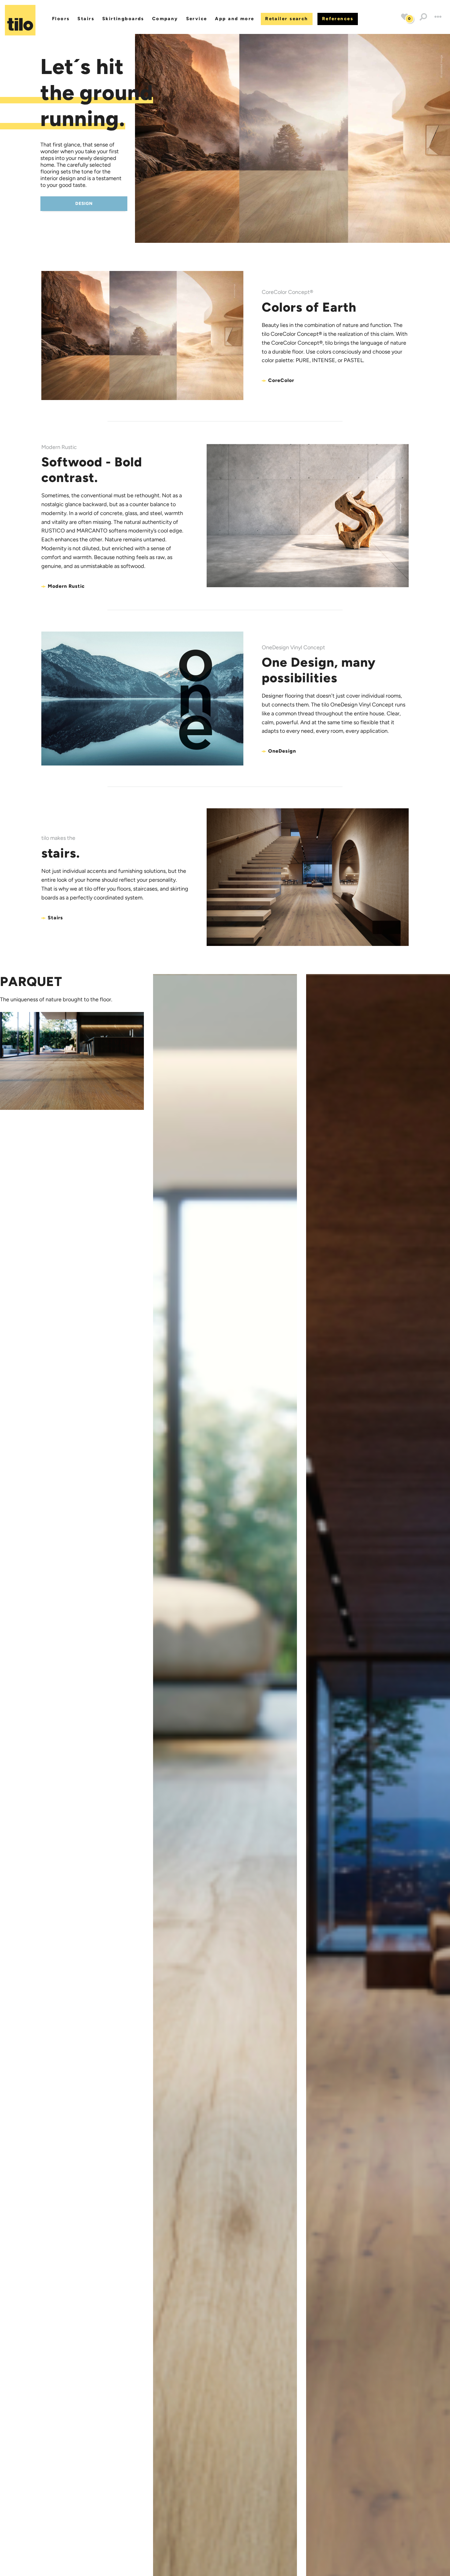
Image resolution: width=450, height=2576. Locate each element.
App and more (234, 19)
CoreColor (281, 380)
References (338, 19)
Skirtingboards (123, 19)
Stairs (86, 19)
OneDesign (282, 751)
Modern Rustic (66, 586)
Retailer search (287, 19)
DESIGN (84, 204)
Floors (61, 19)
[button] (423, 17)
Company (165, 19)
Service (197, 19)
